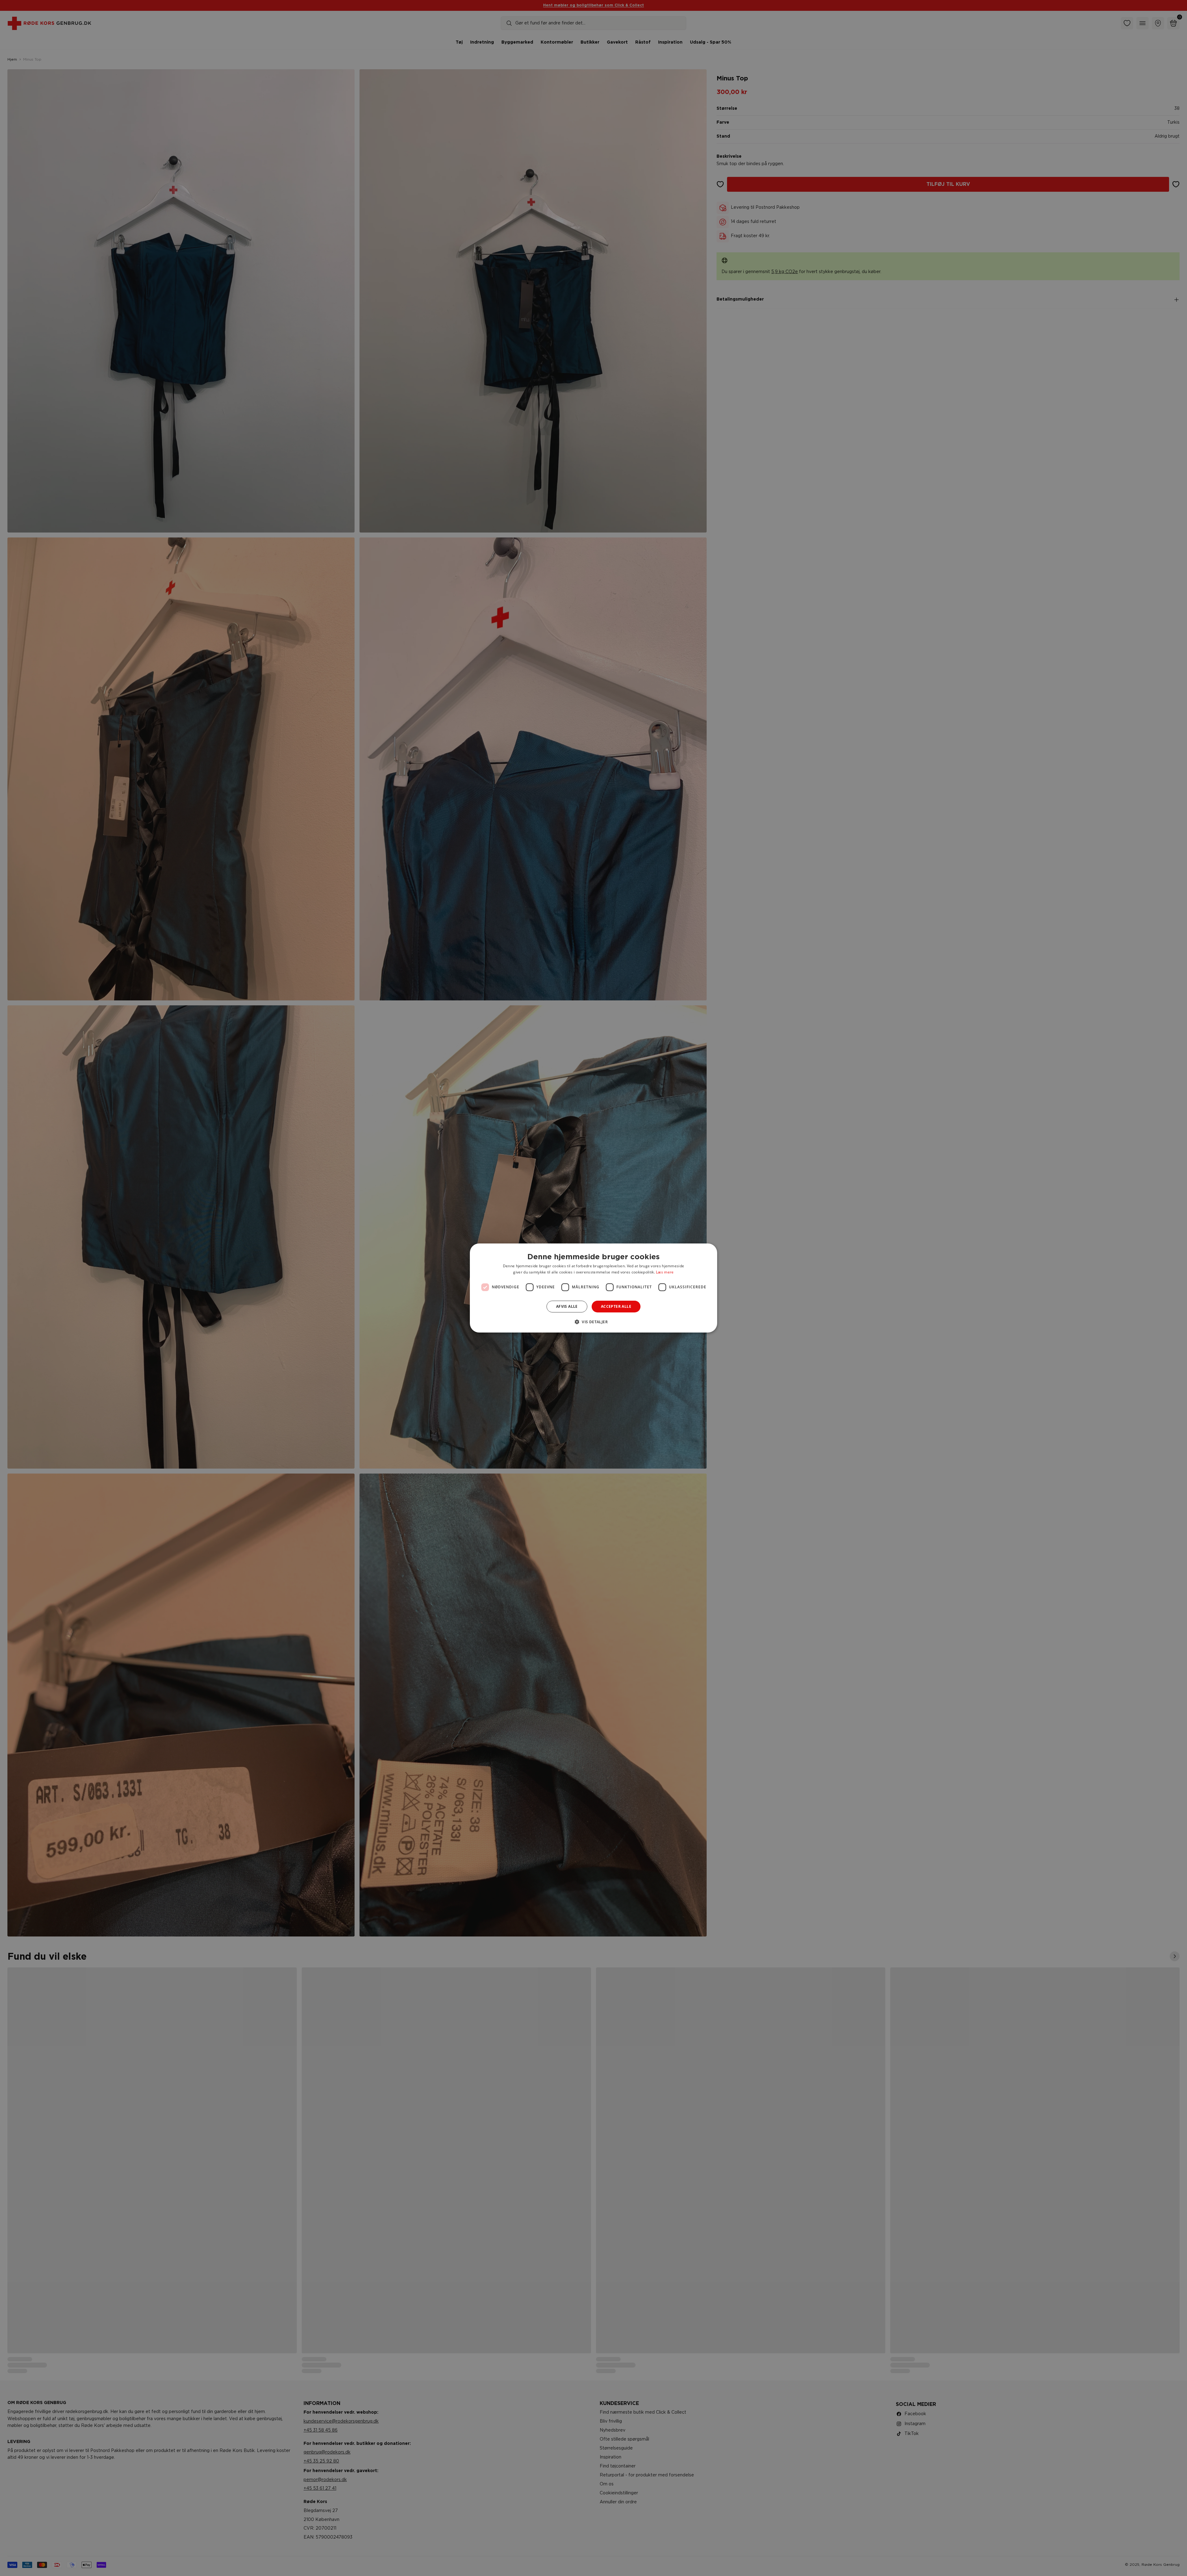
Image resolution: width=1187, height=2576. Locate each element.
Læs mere (665, 1272)
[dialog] (593, 1288)
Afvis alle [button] (567, 1306)
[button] (593, 1322)
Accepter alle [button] (616, 1306)
